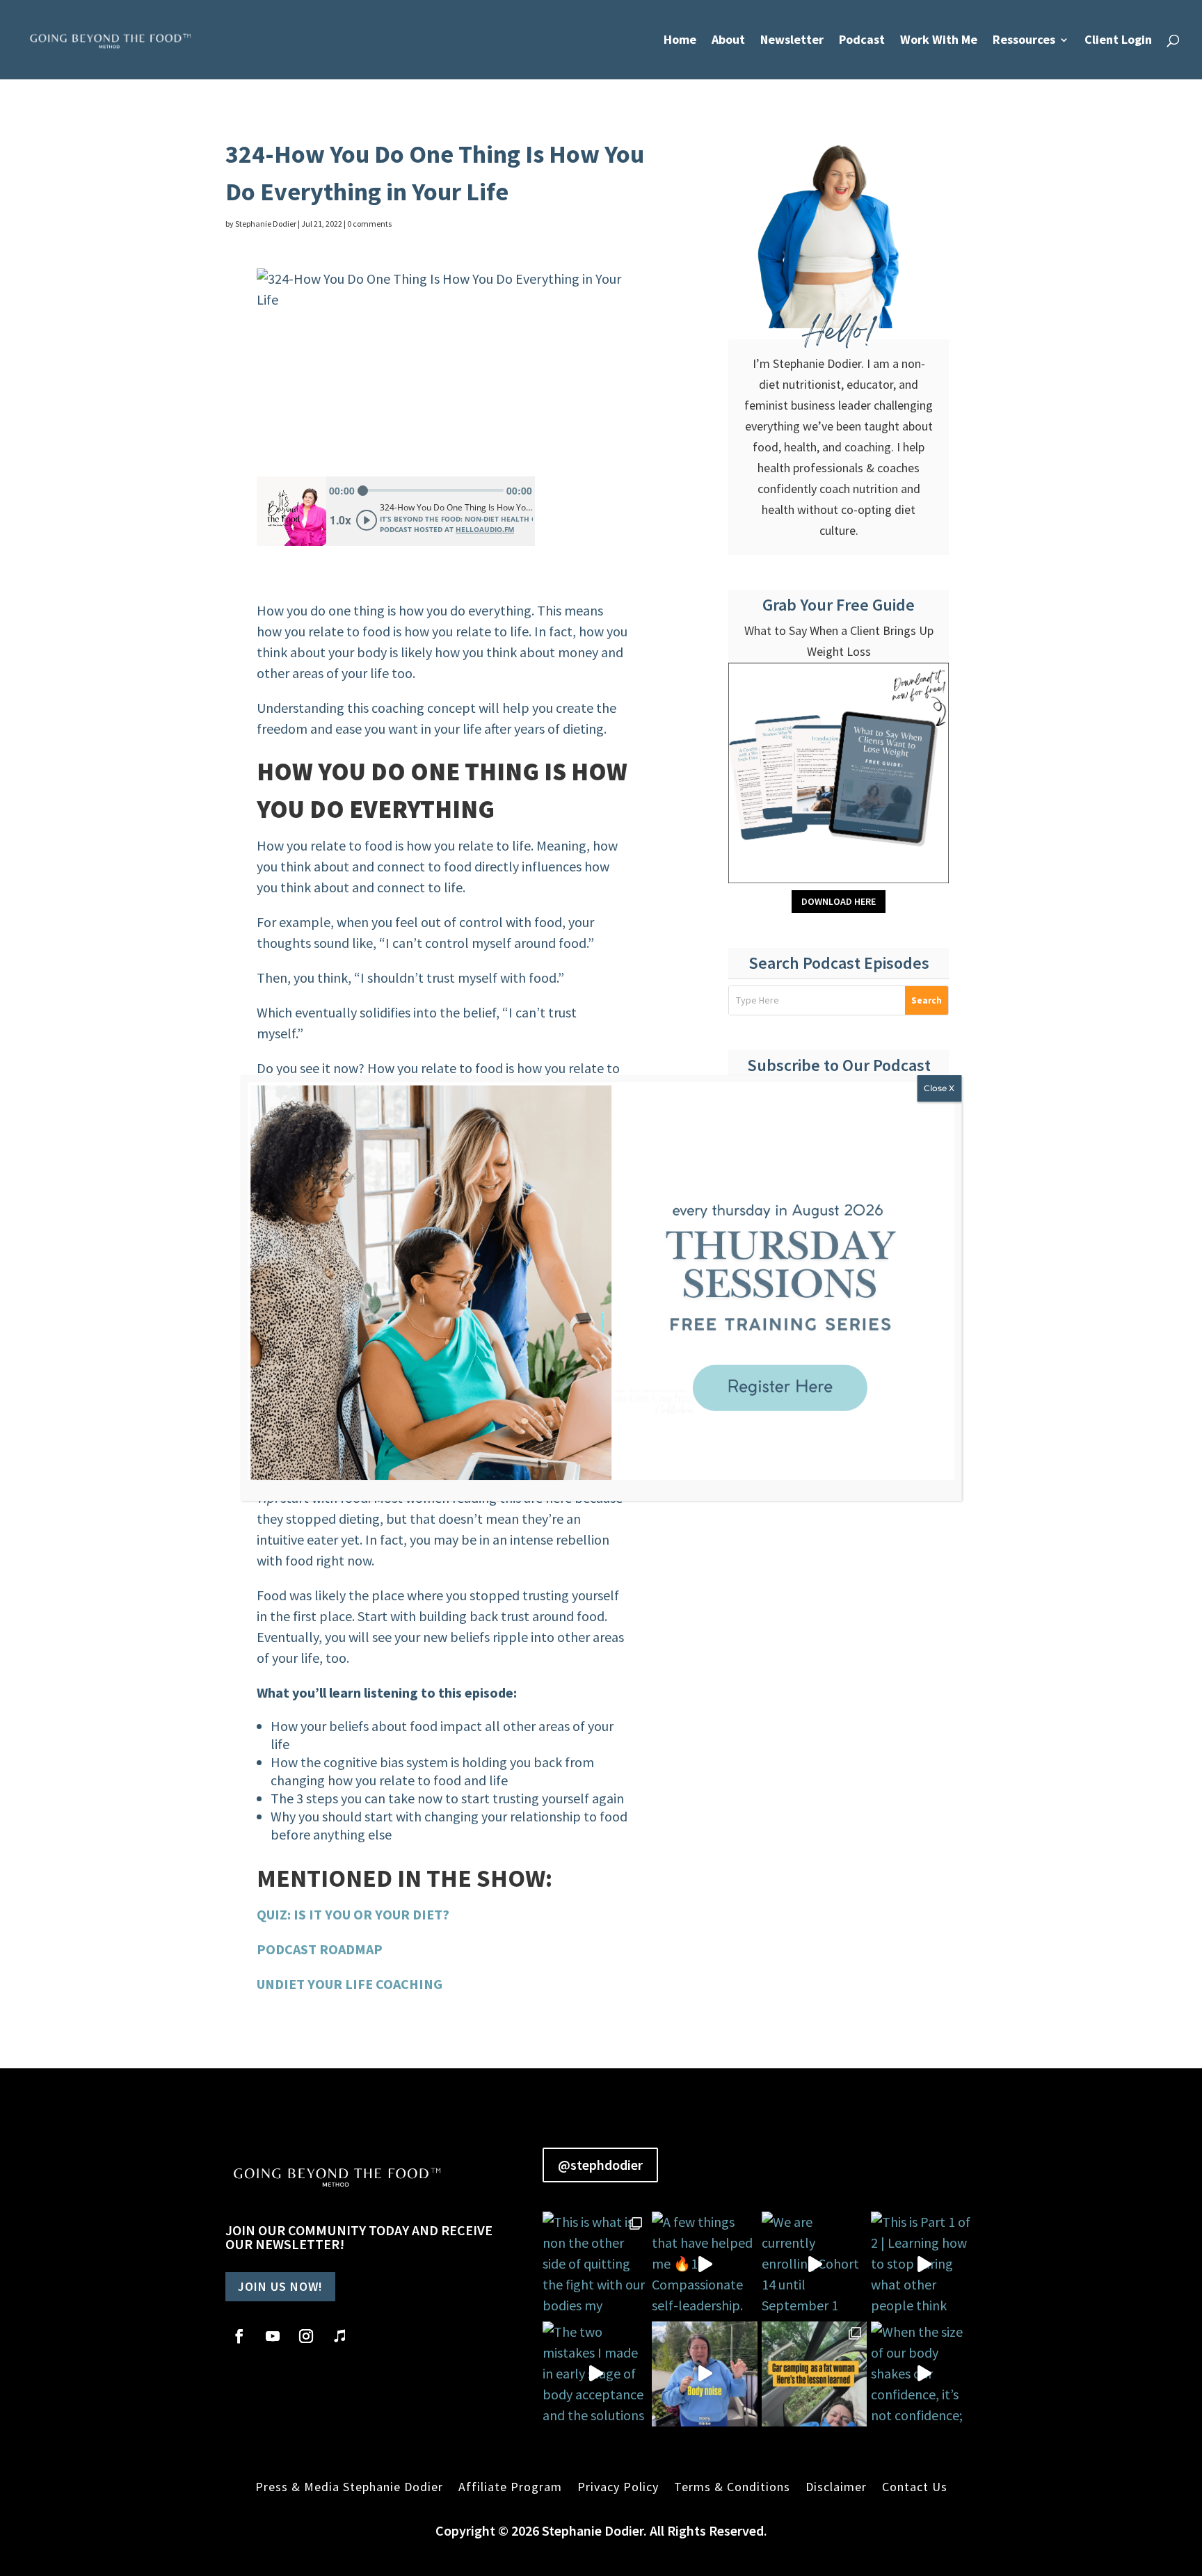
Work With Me (939, 41)
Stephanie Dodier (266, 224)
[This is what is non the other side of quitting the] (595, 2264)
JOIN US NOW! (280, 2286)
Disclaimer (836, 2487)
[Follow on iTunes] (339, 2336)
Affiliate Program (510, 2487)
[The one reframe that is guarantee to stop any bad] (705, 2374)
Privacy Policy (618, 2487)
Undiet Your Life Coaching (350, 1984)
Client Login (1118, 41)
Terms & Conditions (732, 2487)
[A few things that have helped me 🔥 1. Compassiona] (705, 2264)
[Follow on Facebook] (239, 2336)
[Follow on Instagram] (306, 2336)
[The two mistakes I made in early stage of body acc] (595, 2374)
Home (680, 41)
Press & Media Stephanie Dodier (349, 2487)
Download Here (839, 901)
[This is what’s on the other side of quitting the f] (815, 2374)
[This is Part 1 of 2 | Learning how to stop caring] (924, 2264)
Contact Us (915, 2487)
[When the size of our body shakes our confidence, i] (924, 2374)
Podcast (862, 41)
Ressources (1024, 41)
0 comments (369, 224)
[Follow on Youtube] (273, 2336)
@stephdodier (600, 2165)
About (728, 41)
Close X (939, 1088)
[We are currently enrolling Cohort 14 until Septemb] (815, 2264)
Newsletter (792, 41)
